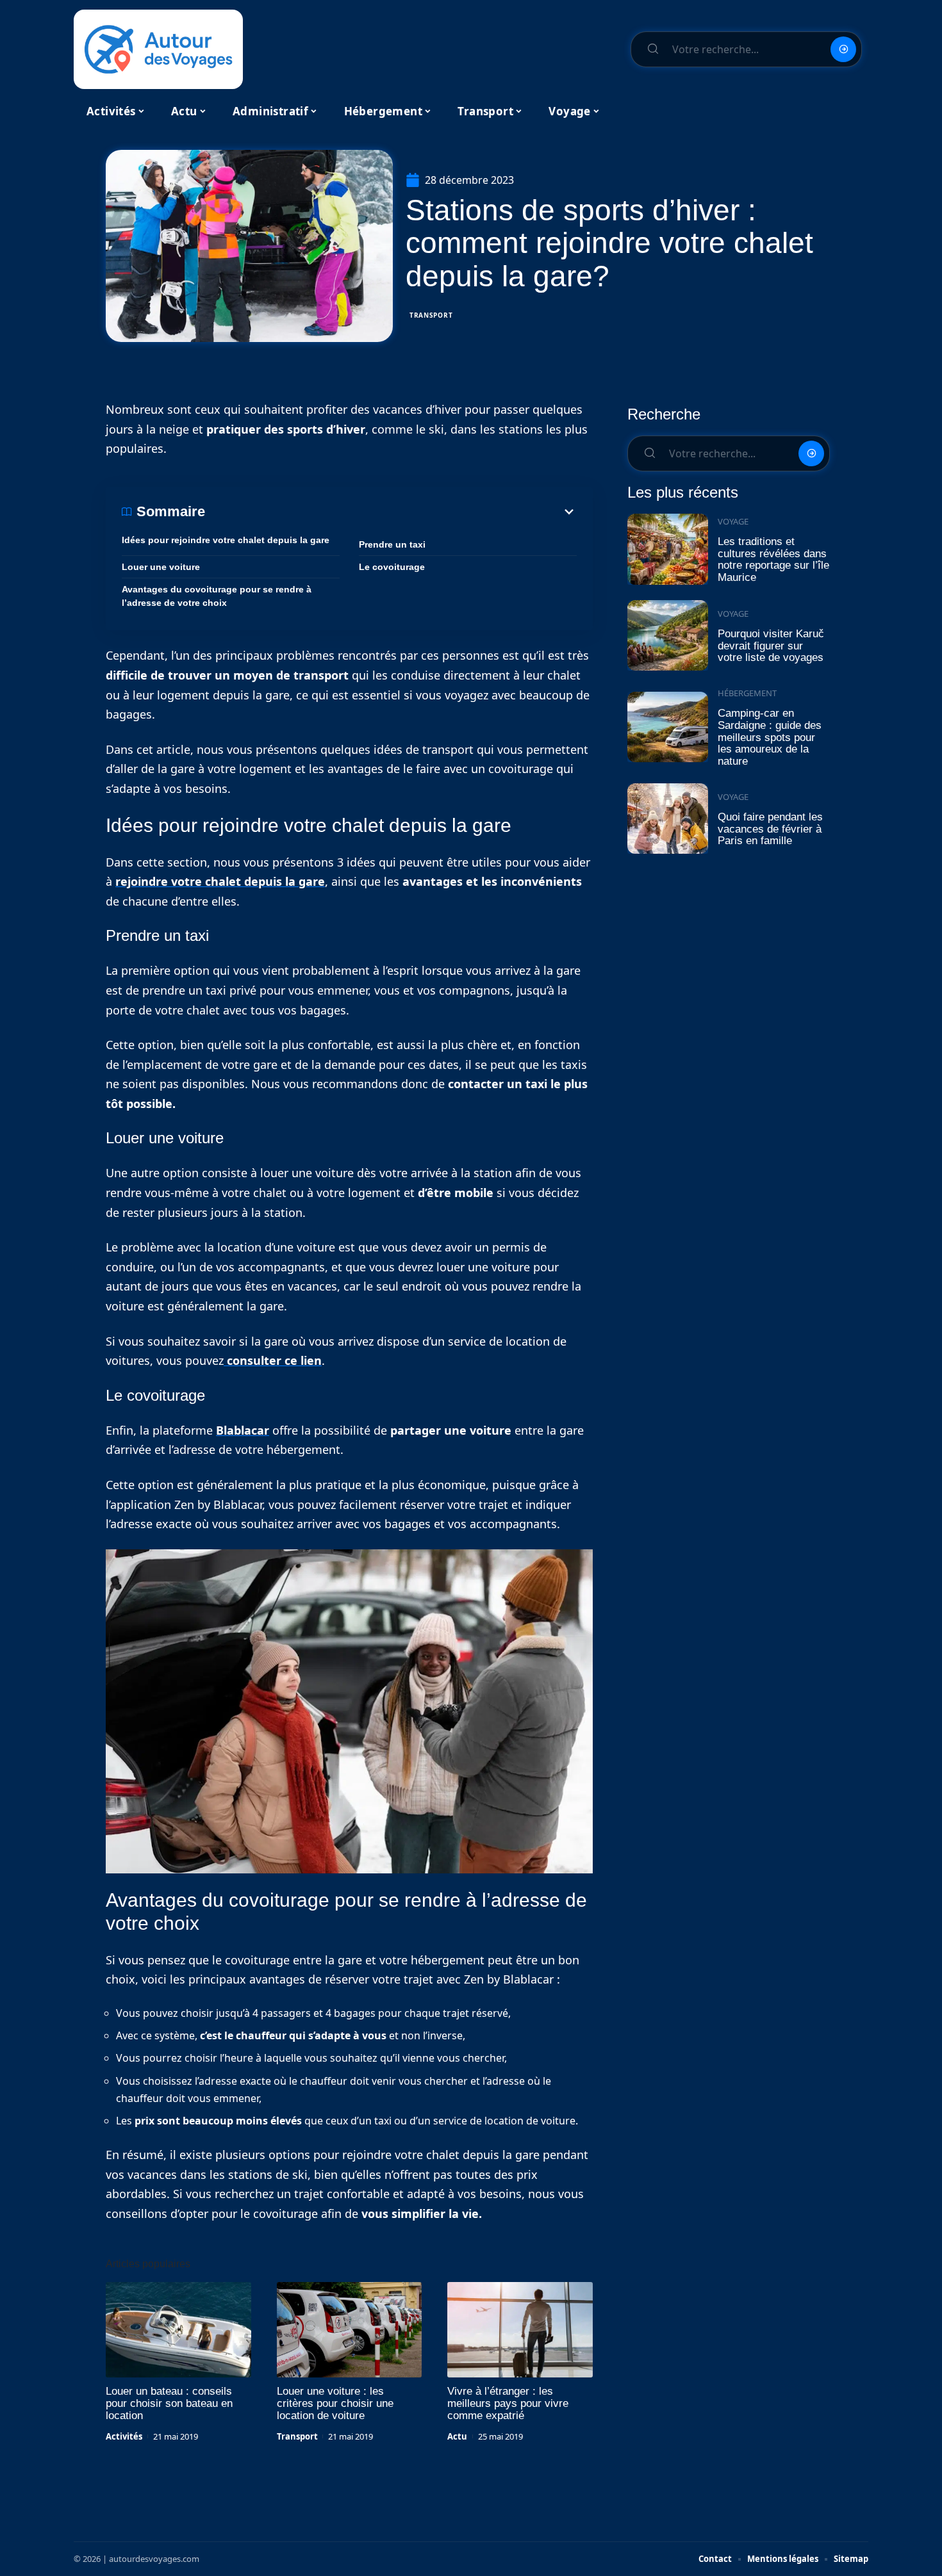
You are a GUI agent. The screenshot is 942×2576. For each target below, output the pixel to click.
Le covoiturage (392, 567)
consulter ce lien (273, 1360)
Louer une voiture (161, 567)
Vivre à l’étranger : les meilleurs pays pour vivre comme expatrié (508, 2403)
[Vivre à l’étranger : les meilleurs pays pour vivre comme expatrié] (520, 2330)
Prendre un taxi (392, 544)
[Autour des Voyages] (158, 49)
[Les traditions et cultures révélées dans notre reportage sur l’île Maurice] (668, 549)
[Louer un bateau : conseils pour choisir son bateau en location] (178, 2330)
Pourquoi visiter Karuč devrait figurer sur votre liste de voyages (771, 646)
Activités (124, 2436)
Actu (457, 2436)
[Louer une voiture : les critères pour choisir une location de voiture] (350, 2330)
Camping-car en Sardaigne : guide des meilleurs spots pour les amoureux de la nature (770, 737)
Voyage (733, 521)
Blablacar (243, 1430)
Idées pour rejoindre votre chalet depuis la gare (226, 540)
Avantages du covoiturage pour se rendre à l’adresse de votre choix (217, 596)
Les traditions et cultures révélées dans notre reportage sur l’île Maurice (773, 559)
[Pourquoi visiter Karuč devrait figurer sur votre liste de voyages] (668, 636)
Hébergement (747, 693)
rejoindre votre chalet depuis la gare (220, 881)
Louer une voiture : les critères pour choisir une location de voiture (335, 2403)
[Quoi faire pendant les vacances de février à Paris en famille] (668, 819)
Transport (431, 315)
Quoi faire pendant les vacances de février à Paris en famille (770, 829)
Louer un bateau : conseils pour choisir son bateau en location (169, 2403)
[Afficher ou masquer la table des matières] (391, 512)
